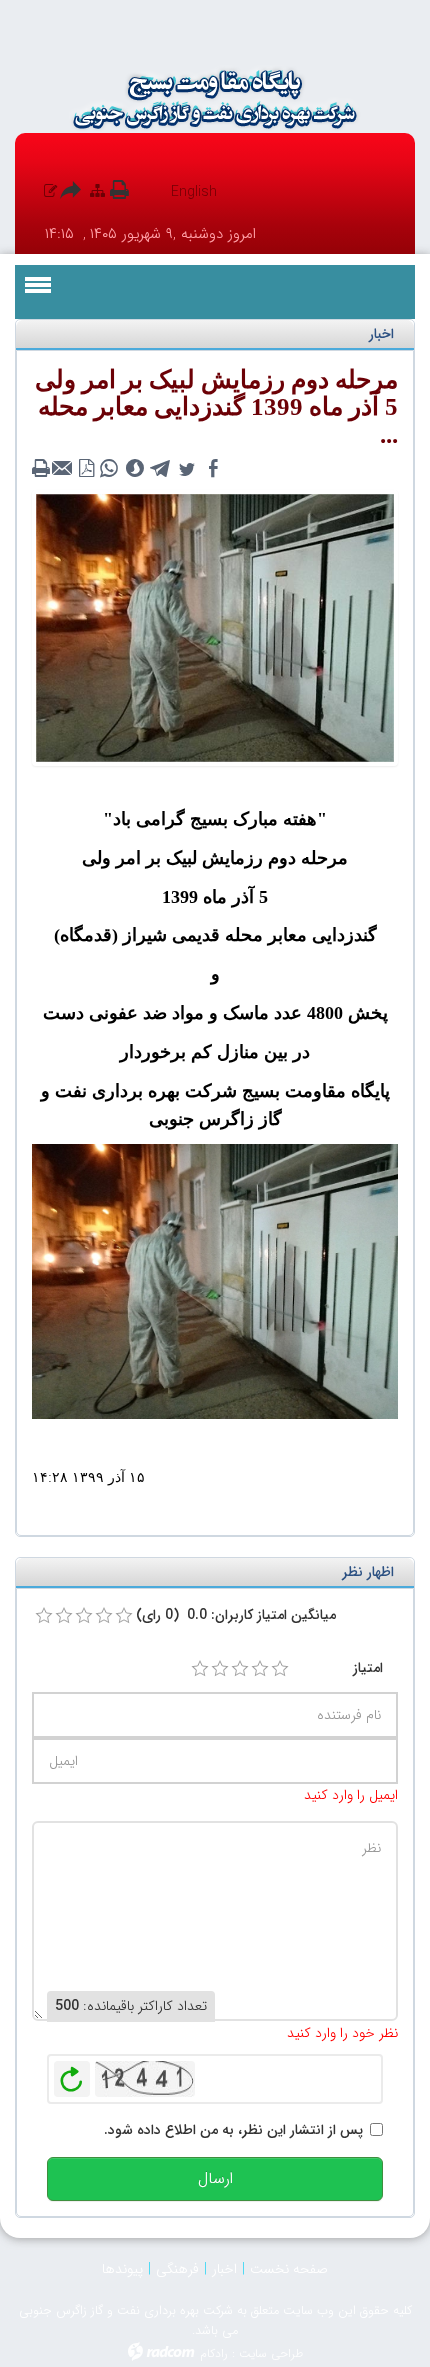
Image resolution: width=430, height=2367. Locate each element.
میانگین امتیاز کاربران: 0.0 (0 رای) (236, 1615)
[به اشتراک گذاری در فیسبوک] (213, 469)
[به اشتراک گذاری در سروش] (135, 469)
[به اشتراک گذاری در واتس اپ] (109, 469)
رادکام (214, 2353)
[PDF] (87, 469)
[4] (260, 1669)
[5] (280, 1669)
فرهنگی (177, 2269)
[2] (220, 1669)
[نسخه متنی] (43, 469)
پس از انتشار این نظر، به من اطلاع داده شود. (233, 2130)
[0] (44, 1616)
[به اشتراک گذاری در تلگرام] (161, 469)
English (194, 192)
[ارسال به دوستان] (65, 469)
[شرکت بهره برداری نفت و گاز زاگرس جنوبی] (215, 99)
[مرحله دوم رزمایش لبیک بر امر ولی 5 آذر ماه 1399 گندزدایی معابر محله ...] (215, 627)
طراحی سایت (271, 2353)
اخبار (224, 2269)
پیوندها (122, 2269)
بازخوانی (72, 2074)
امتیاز (368, 1668)
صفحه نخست (289, 2269)
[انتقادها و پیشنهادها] (50, 191)
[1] (200, 1669)
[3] (240, 1669)
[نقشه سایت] (97, 191)
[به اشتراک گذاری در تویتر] (187, 469)
